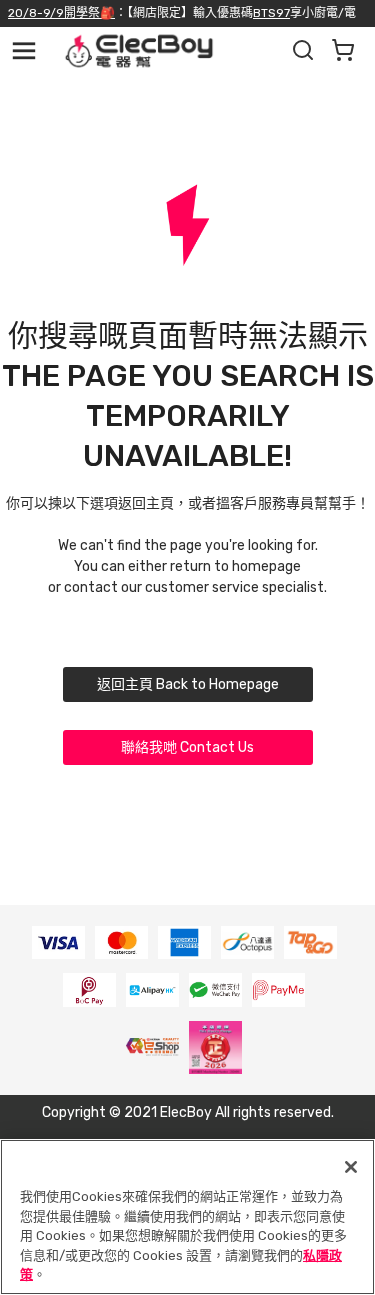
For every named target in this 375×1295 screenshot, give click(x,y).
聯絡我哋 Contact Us (187, 747)
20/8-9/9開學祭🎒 (61, 13)
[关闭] (351, 1167)
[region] (187, 1217)
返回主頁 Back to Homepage (188, 684)
